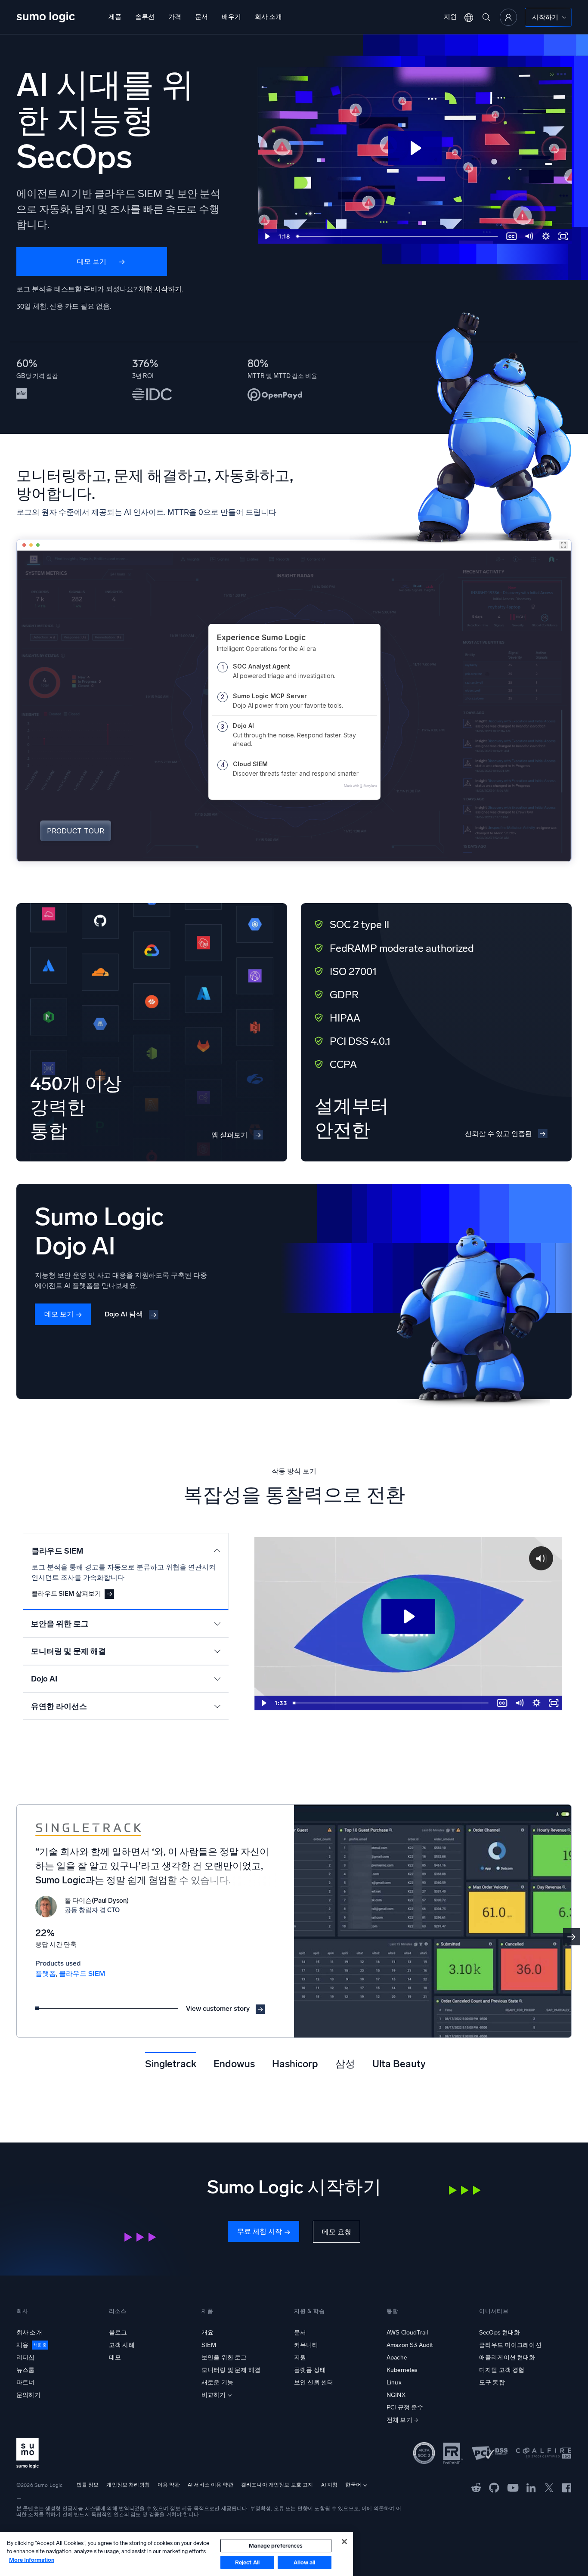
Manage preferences (276, 2546)
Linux (394, 2382)
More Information (32, 2560)
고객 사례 (122, 2345)
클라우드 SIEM (82, 1974)
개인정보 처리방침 (128, 2485)
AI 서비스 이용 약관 (210, 2485)
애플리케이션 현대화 (507, 2358)
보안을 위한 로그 (224, 2358)
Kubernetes (402, 2370)
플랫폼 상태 (310, 2370)
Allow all (304, 2562)
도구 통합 (492, 2382)
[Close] (344, 2542)
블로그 (118, 2333)
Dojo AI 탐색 (124, 1314)
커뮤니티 (306, 2345)
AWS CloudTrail (407, 2333)
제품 (115, 17)
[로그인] (508, 17)
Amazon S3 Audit (410, 2345)
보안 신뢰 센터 (314, 2382)
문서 (201, 17)
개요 (207, 2333)
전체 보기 (399, 2420)
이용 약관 (169, 2485)
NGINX (396, 2395)
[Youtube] (513, 2487)
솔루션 (145, 17)
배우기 (231, 17)
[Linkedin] (531, 2487)
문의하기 (29, 2395)
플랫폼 (46, 1974)
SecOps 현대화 (500, 2333)
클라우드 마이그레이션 (510, 2345)
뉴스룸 (25, 2370)
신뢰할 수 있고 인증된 (498, 1134)
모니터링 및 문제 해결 (231, 2370)
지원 (450, 17)
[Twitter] (549, 2487)
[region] (176, 2554)
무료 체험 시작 (260, 2231)
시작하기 (545, 17)
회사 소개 (268, 17)
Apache (397, 2358)
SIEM (209, 2345)
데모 (115, 2358)
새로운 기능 (217, 2382)
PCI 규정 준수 (405, 2407)
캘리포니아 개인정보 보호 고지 (277, 2485)
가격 (175, 17)
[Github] (476, 2487)
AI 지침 (330, 2485)
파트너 (25, 2382)
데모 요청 (337, 2232)
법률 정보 (88, 2485)
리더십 (25, 2358)
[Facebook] (567, 2488)
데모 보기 (92, 262)
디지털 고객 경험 (502, 2370)
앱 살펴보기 (229, 1135)
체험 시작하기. (161, 289)
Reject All (247, 2562)
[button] (572, 1937)
